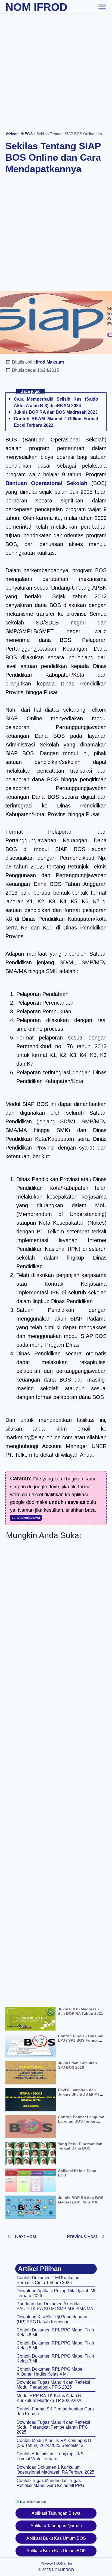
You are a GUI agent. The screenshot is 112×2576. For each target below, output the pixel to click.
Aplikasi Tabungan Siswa (56, 2513)
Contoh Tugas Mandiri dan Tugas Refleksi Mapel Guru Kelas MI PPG (50, 2483)
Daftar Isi (64, 2563)
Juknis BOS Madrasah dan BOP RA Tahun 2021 (80, 2011)
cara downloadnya (26, 1518)
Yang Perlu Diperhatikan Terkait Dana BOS (80, 2146)
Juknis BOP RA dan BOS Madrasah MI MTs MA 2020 (81, 2202)
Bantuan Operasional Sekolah (46, 483)
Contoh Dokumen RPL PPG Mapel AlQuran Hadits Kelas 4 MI (50, 2372)
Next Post (26, 2236)
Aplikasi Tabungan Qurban (56, 2526)
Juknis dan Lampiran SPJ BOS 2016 (77, 2065)
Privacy (47, 2563)
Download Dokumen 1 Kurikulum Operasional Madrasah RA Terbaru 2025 (55, 2470)
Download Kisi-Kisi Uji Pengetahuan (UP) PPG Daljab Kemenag (52, 2319)
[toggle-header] (102, 7)
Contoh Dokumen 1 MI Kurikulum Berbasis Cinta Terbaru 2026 (49, 2280)
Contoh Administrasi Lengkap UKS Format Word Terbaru (50, 2456)
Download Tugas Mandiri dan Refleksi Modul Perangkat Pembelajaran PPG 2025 (53, 2427)
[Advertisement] (56, 70)
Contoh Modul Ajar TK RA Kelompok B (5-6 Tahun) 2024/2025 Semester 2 (54, 2443)
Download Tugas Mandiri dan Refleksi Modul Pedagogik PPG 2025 (53, 2385)
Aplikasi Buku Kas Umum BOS (56, 2538)
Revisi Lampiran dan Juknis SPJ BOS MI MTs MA (80, 2094)
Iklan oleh (32, 2502)
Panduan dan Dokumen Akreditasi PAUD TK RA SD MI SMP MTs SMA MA (55, 2306)
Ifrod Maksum (50, 362)
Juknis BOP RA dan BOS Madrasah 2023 (56, 412)
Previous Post (82, 2236)
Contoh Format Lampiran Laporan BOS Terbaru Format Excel (81, 2121)
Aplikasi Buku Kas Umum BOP (56, 2551)
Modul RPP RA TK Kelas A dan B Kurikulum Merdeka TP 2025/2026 (50, 2398)
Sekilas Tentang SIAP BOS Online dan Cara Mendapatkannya (53, 157)
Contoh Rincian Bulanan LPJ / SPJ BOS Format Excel (81, 2040)
